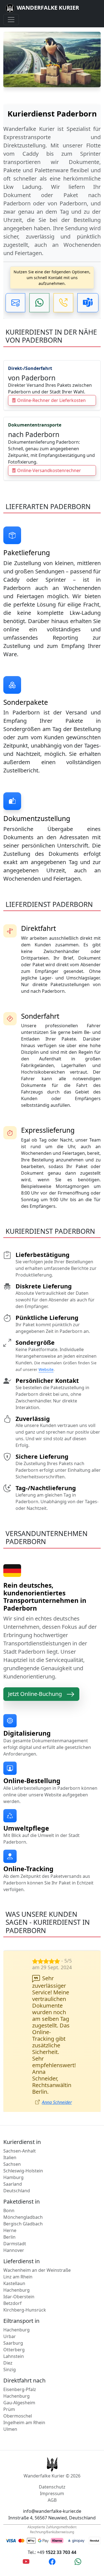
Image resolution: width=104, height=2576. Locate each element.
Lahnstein (14, 2323)
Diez (8, 2330)
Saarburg (13, 2310)
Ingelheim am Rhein (24, 2389)
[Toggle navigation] (11, 20)
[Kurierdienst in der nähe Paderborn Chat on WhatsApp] (78, 2528)
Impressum (52, 2460)
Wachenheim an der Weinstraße (37, 2237)
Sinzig (10, 2336)
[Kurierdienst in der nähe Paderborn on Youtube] (26, 2528)
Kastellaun (14, 2250)
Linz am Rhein (18, 2244)
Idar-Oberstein (19, 2263)
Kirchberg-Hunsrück (25, 2277)
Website (46, 1369)
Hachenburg (17, 2257)
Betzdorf (12, 2270)
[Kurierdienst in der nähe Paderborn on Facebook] (52, 2528)
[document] (52, 181)
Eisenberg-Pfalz (20, 2356)
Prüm (9, 2376)
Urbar (10, 2303)
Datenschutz (52, 2454)
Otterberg (14, 2316)
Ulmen (10, 2396)
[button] (15, 303)
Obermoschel (18, 2383)
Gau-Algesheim (19, 2370)
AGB (52, 2467)
